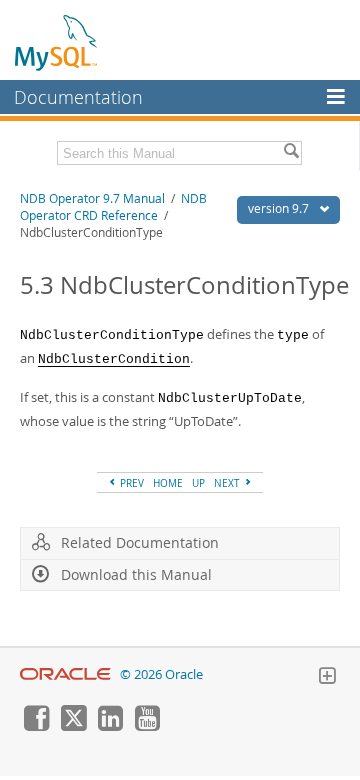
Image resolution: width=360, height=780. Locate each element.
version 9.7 (280, 208)
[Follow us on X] (73, 726)
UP (198, 483)
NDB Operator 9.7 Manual (92, 198)
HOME (168, 483)
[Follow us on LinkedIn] (110, 726)
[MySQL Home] (57, 42)
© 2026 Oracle (161, 674)
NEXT (228, 483)
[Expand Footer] (327, 678)
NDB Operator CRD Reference (113, 207)
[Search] (291, 153)
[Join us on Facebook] (36, 726)
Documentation (78, 97)
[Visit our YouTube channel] (147, 726)
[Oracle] (65, 674)
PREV (130, 483)
